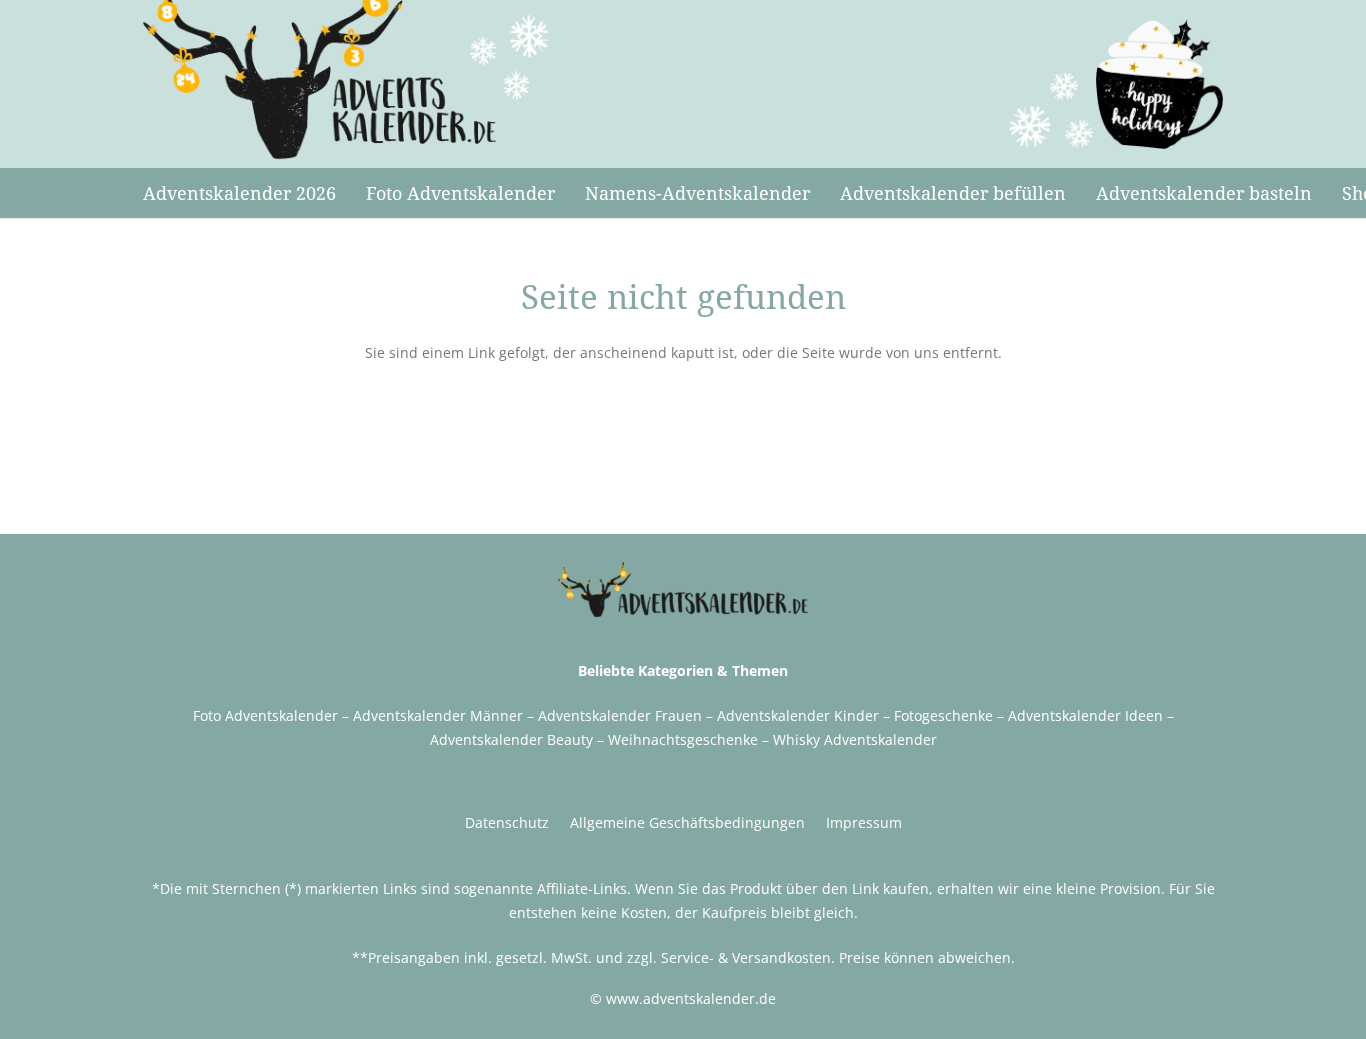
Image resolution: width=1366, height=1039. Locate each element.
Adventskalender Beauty (511, 739)
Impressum (864, 822)
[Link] (347, 80)
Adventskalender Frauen (620, 715)
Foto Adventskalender (265, 715)
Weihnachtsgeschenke (683, 739)
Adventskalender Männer (438, 715)
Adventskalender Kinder (798, 715)
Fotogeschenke (943, 715)
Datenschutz (507, 822)
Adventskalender (1064, 715)
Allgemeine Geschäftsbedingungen (687, 822)
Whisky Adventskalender (855, 739)
